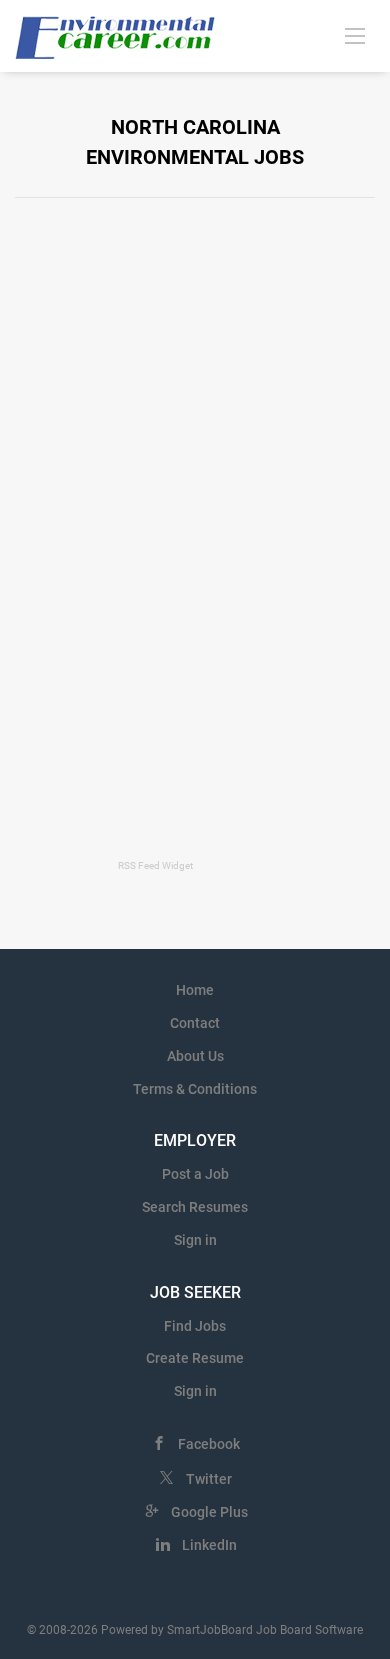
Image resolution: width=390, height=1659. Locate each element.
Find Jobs (195, 1326)
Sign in (195, 1240)
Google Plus (209, 1512)
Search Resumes (195, 1207)
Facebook (209, 1444)
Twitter (209, 1479)
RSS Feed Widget (155, 865)
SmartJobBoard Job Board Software (265, 1630)
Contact (195, 1023)
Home (195, 990)
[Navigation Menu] (355, 35)
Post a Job (195, 1174)
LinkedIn (209, 1545)
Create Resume (195, 1358)
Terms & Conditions (195, 1089)
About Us (195, 1056)
